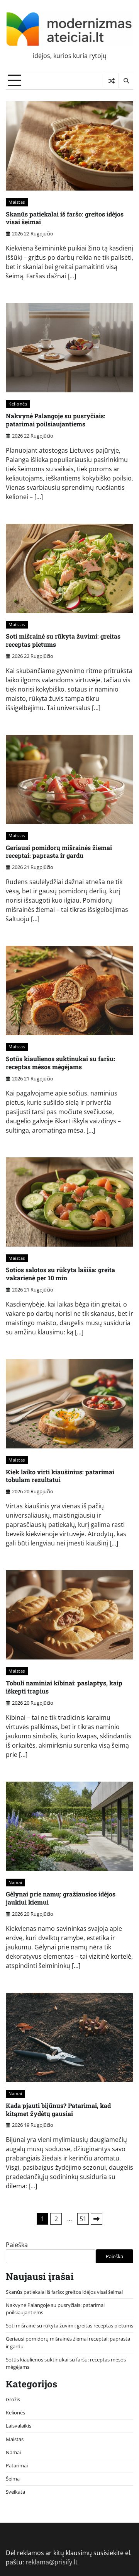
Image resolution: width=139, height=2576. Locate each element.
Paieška (17, 2245)
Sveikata (15, 2492)
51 (83, 2219)
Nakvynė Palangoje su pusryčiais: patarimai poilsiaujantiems (56, 420)
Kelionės (18, 404)
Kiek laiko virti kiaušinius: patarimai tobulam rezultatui (60, 1476)
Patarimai (17, 2465)
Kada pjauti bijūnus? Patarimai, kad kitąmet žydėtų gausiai (58, 2109)
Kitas (97, 2219)
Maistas (17, 202)
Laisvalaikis (19, 2426)
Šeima (13, 2479)
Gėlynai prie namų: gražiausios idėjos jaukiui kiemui (61, 1898)
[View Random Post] (111, 81)
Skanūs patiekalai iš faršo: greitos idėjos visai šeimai (65, 218)
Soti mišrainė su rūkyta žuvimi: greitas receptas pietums (63, 640)
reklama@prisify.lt (52, 2562)
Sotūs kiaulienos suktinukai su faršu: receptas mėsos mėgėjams (60, 1063)
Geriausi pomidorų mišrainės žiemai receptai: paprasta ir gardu (59, 852)
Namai (15, 1882)
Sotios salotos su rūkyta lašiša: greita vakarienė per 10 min (60, 1274)
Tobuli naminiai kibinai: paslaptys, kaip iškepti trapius (64, 1687)
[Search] (126, 81)
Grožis (13, 2399)
